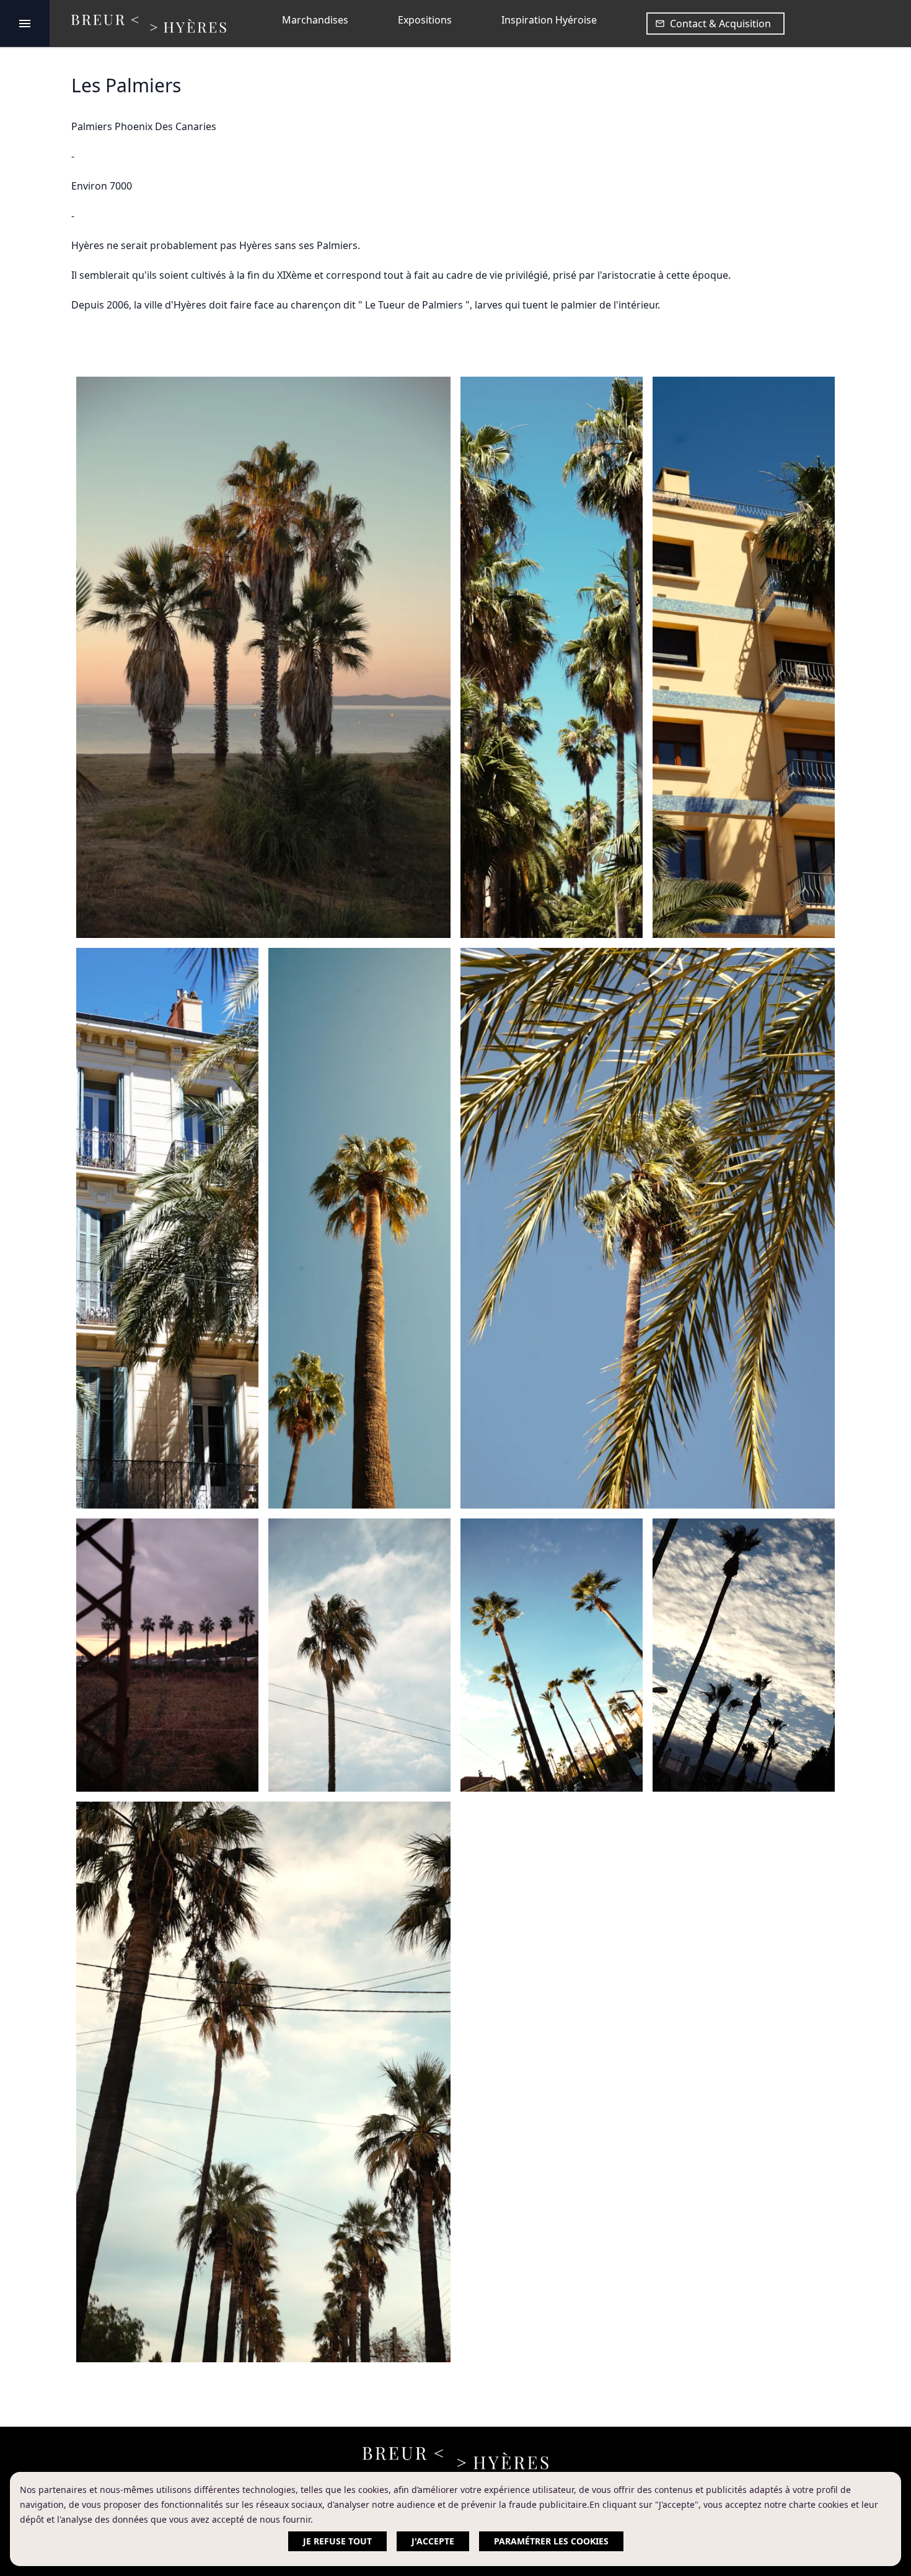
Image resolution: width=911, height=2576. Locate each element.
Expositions (425, 20)
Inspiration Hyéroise (549, 20)
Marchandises (315, 20)
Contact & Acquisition (720, 24)
